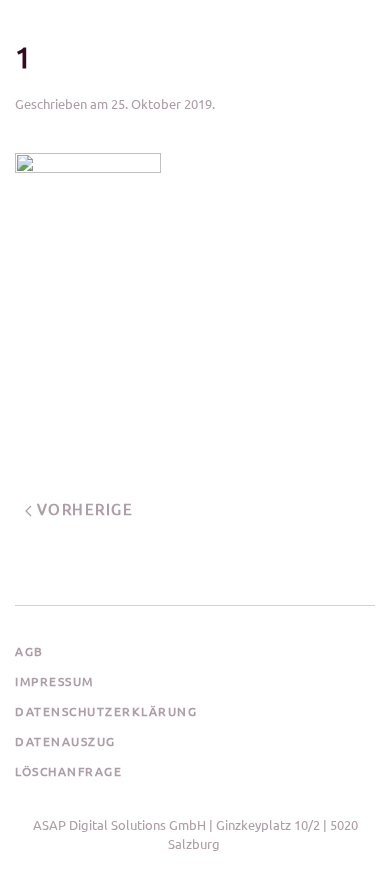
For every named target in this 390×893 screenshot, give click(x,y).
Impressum (54, 681)
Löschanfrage (68, 771)
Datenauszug (65, 741)
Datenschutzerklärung (106, 711)
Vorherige (82, 508)
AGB (29, 651)
